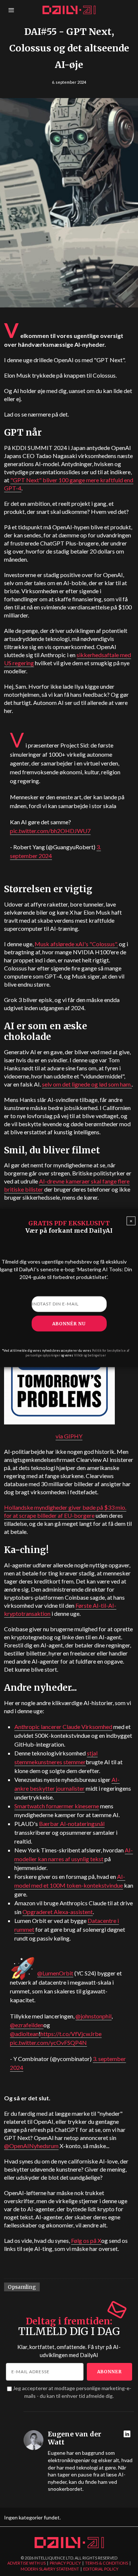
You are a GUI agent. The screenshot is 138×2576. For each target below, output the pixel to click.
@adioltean (24, 2034)
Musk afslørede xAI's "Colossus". (76, 944)
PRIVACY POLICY (65, 2563)
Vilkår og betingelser (90, 1355)
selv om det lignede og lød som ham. (87, 1084)
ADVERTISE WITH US (26, 2563)
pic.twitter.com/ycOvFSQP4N (48, 2042)
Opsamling (22, 2287)
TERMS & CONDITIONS (107, 2563)
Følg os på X (86, 2240)
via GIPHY (69, 1436)
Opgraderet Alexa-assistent (58, 1912)
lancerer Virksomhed (63, 1727)
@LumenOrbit (55, 1973)
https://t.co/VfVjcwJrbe (71, 2034)
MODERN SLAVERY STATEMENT (50, 2569)
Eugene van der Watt (75, 2438)
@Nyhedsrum (31, 2146)
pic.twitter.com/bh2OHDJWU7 (50, 831)
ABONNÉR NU (69, 1323)
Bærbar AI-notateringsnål (72, 1824)
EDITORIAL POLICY (101, 2569)
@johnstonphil (93, 2016)
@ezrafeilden (27, 2025)
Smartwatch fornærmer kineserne (57, 1806)
